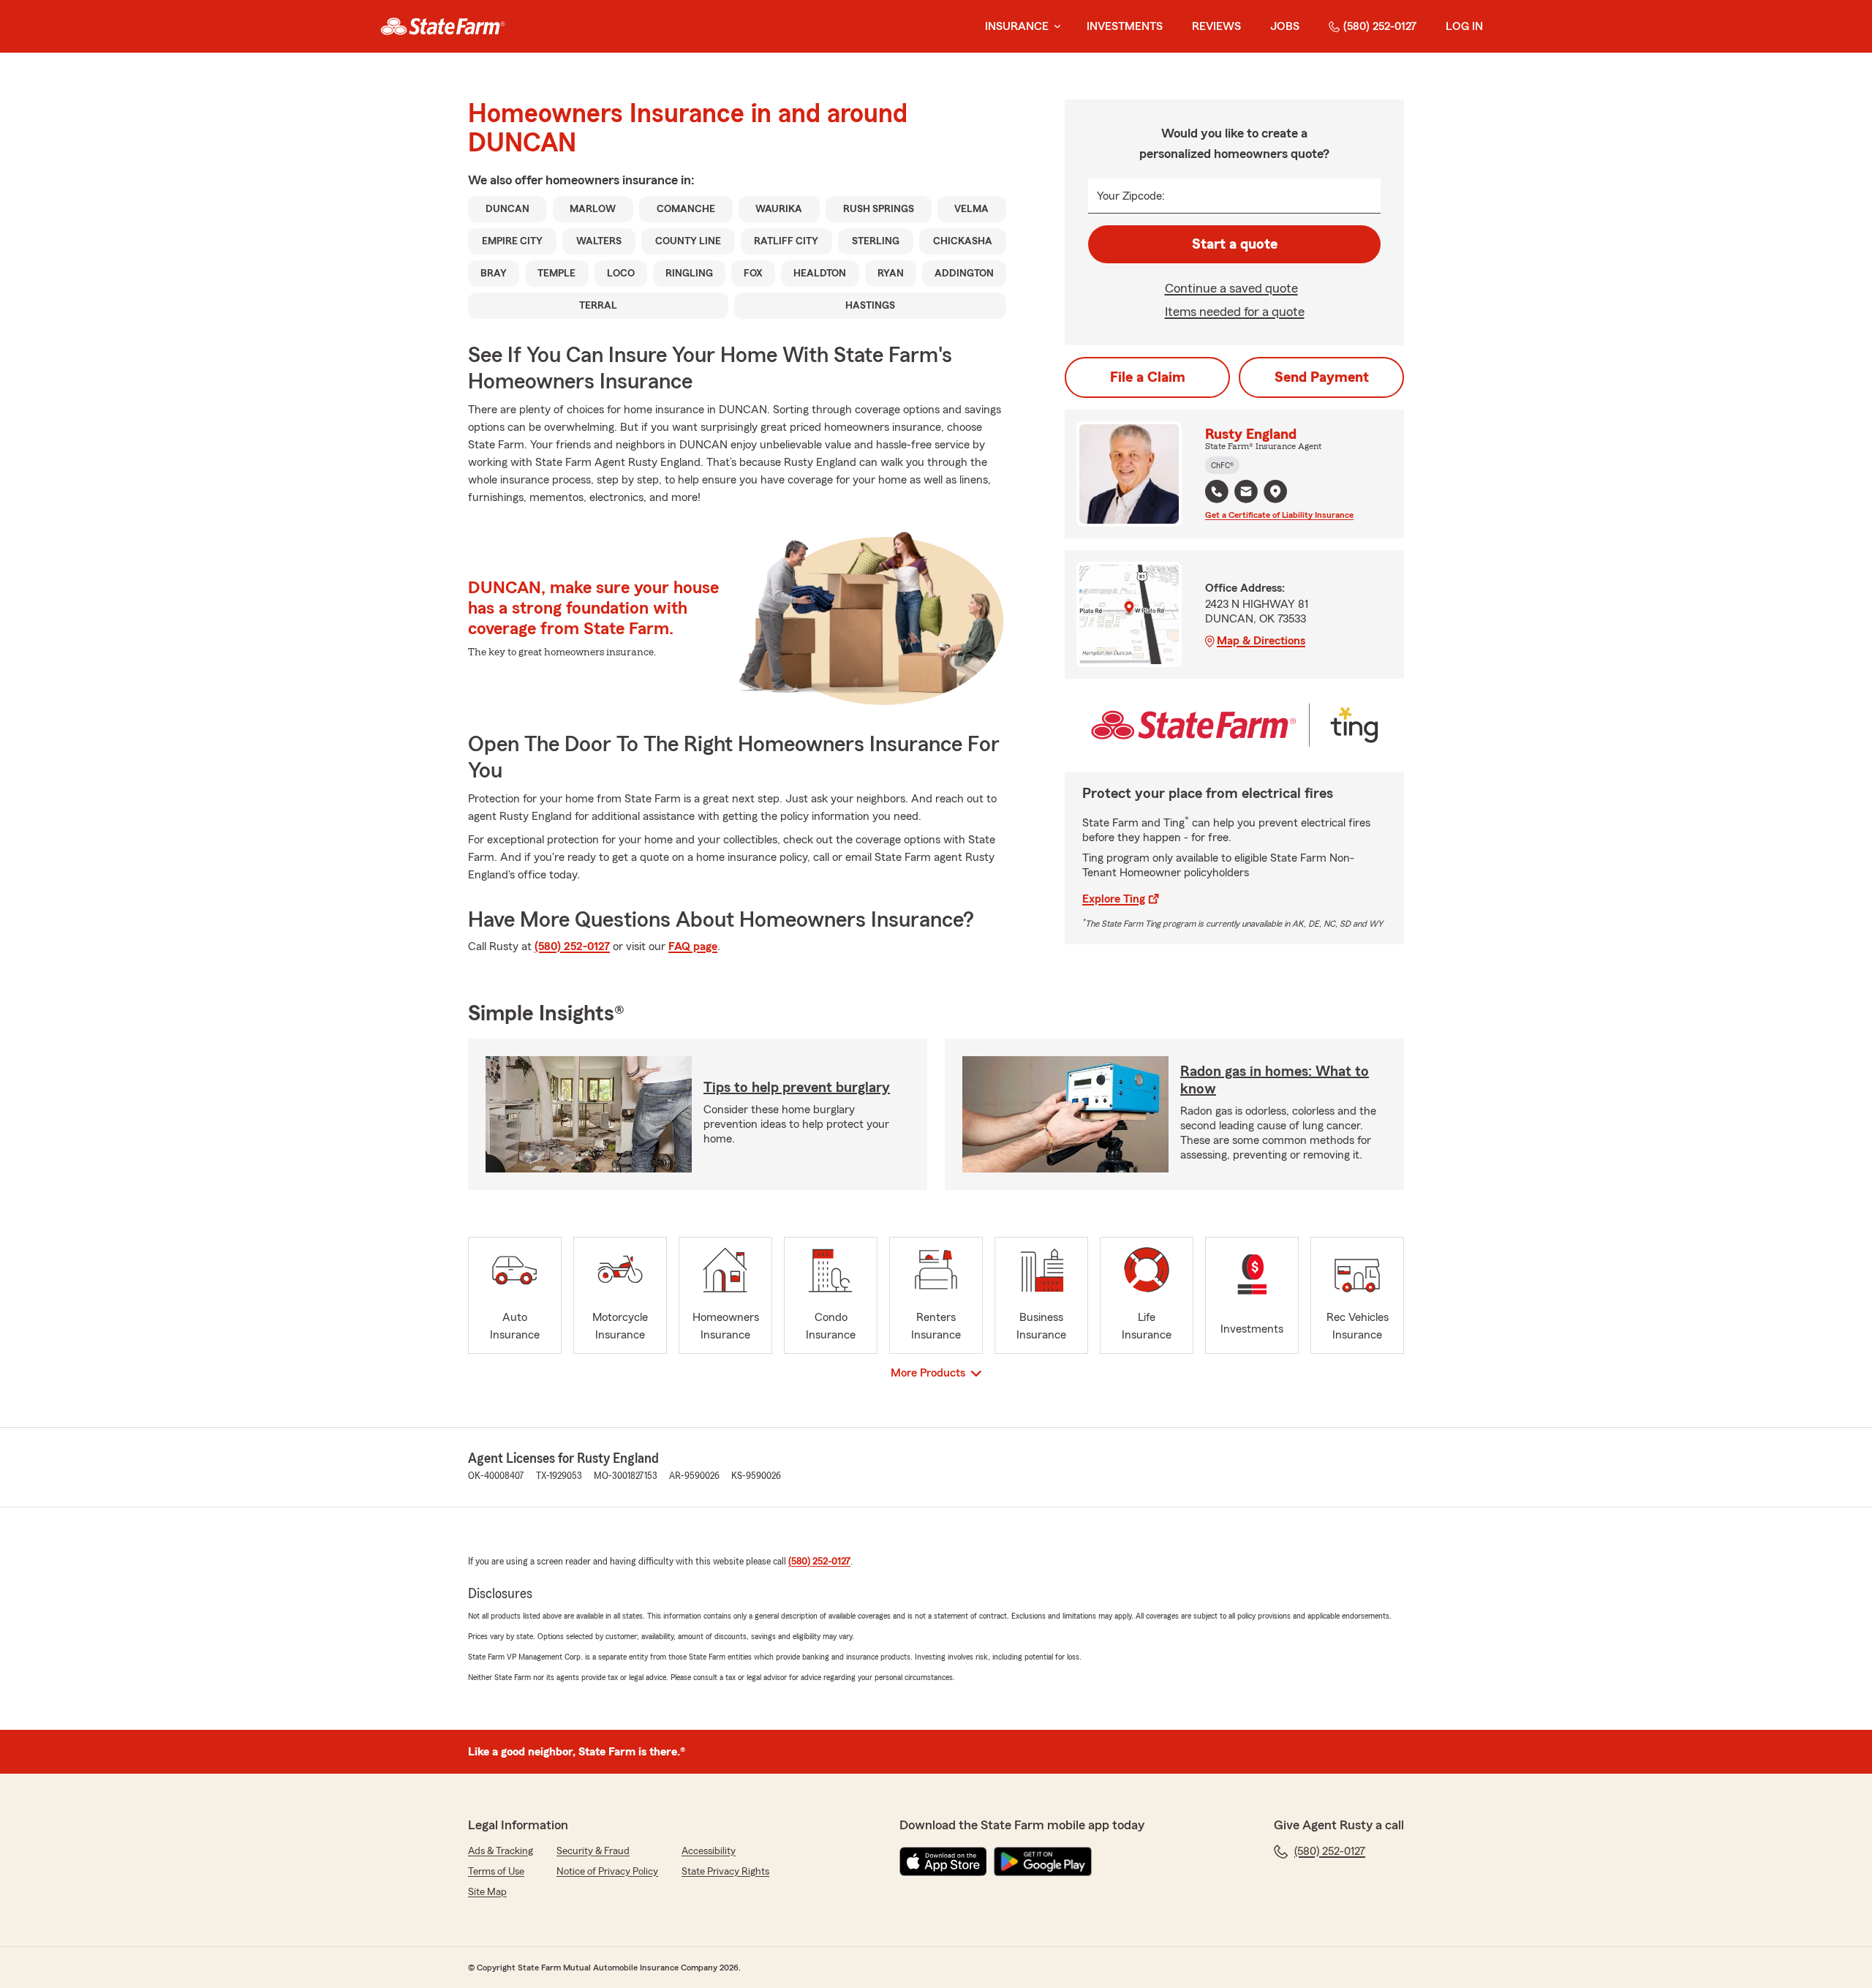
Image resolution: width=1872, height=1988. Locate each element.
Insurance (1017, 26)
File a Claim (1148, 377)
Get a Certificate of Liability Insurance (1279, 515)
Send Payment (1322, 377)
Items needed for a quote (1235, 312)
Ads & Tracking (501, 1851)
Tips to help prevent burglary (797, 1088)
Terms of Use (496, 1872)
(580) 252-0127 (1380, 26)
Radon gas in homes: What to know (1275, 1080)
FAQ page (693, 946)
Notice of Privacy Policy (607, 1872)
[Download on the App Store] (943, 1861)
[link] (443, 26)
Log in (1464, 26)
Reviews (1216, 26)
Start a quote (1235, 244)
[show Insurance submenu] (1054, 27)
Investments (1125, 26)
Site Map (487, 1892)
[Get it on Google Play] (1043, 1861)
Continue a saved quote (1231, 288)
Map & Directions (1261, 641)
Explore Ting (1114, 899)
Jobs (1285, 26)
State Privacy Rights (725, 1872)
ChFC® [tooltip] (1222, 465)
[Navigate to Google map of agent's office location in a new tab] (1275, 492)
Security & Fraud (593, 1851)
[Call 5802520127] (1217, 492)
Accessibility (709, 1851)
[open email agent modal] (1246, 493)
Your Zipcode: (1131, 196)
